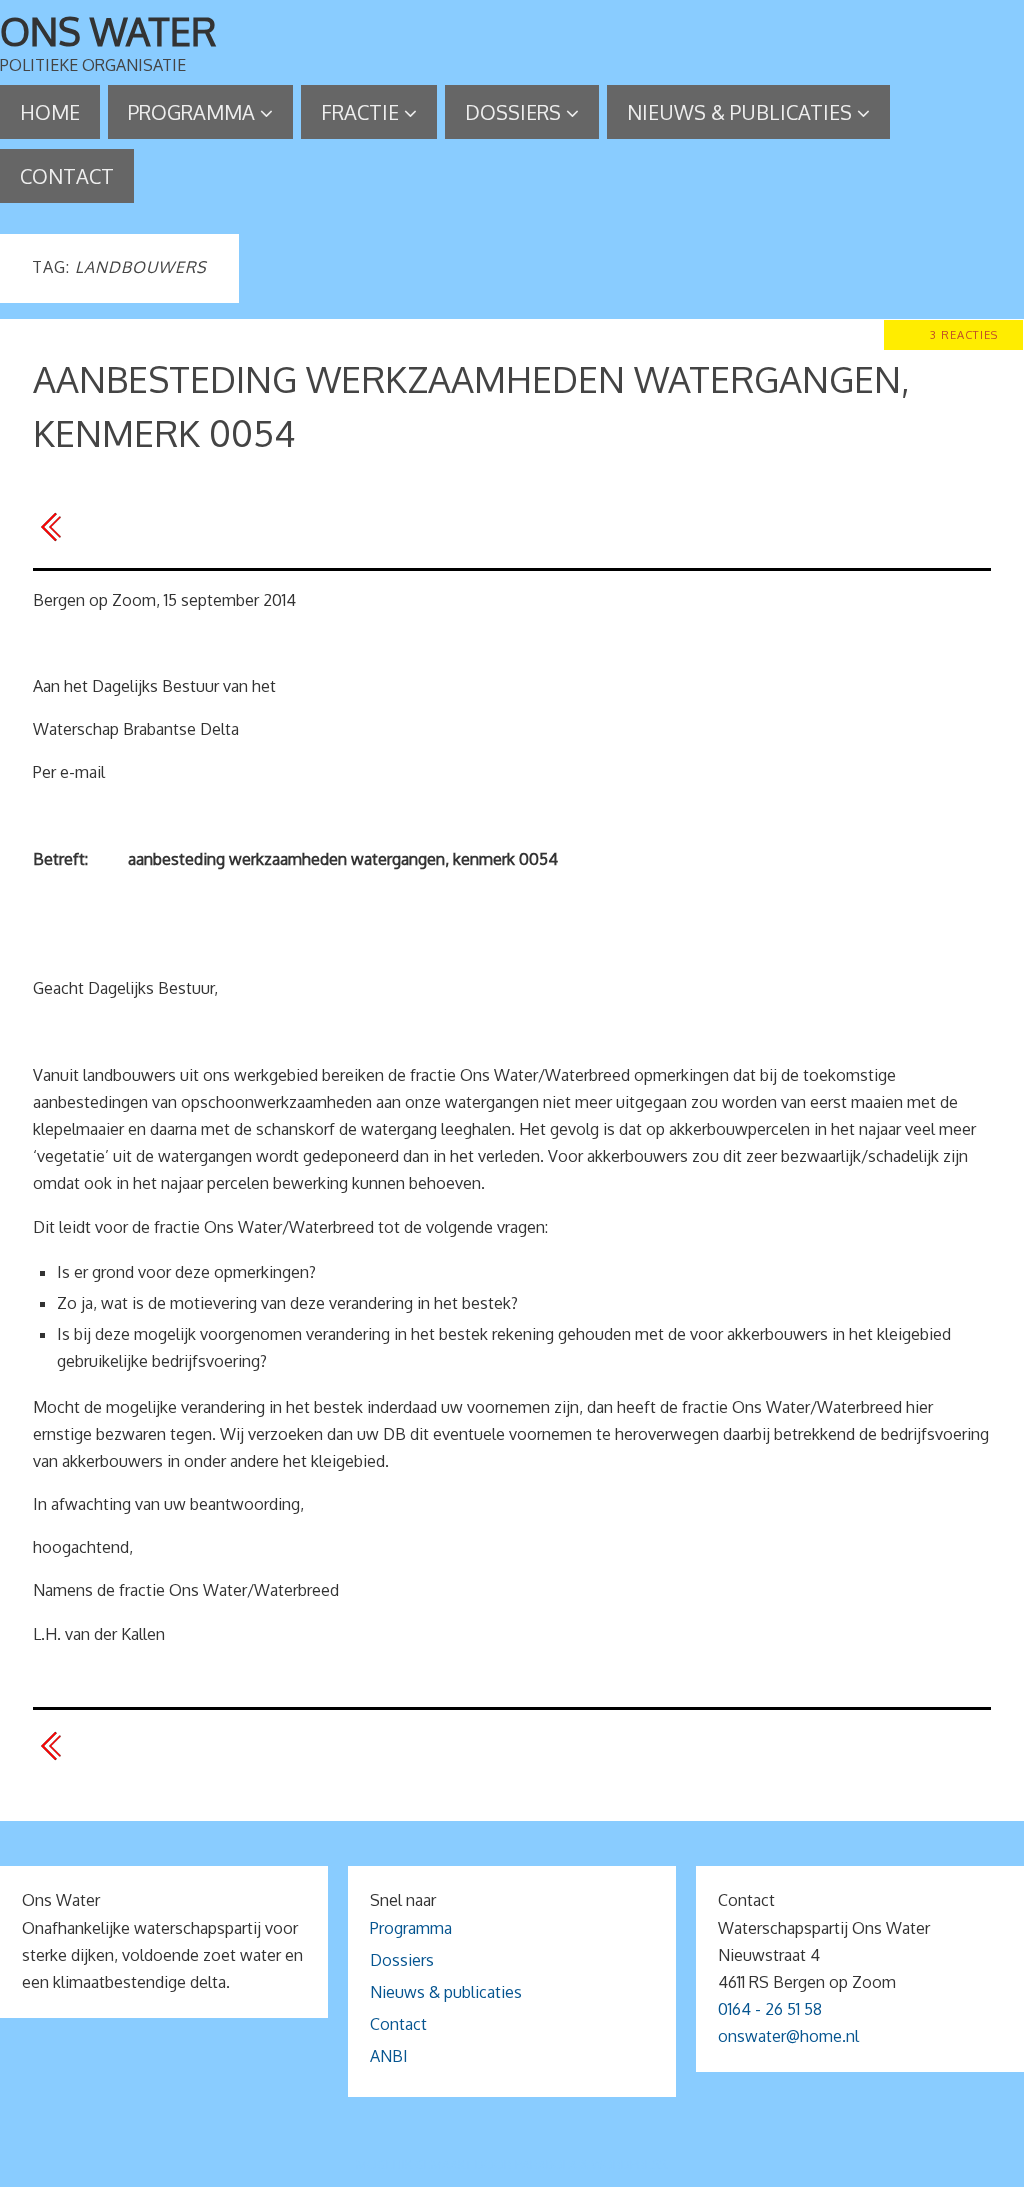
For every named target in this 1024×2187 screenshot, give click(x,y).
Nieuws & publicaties (446, 1992)
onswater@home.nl (788, 2036)
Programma (411, 1928)
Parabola (546, 2164)
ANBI (389, 2056)
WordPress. (630, 2164)
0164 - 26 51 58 (770, 2009)
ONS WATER (108, 31)
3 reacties (964, 334)
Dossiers (402, 1960)
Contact (398, 2024)
